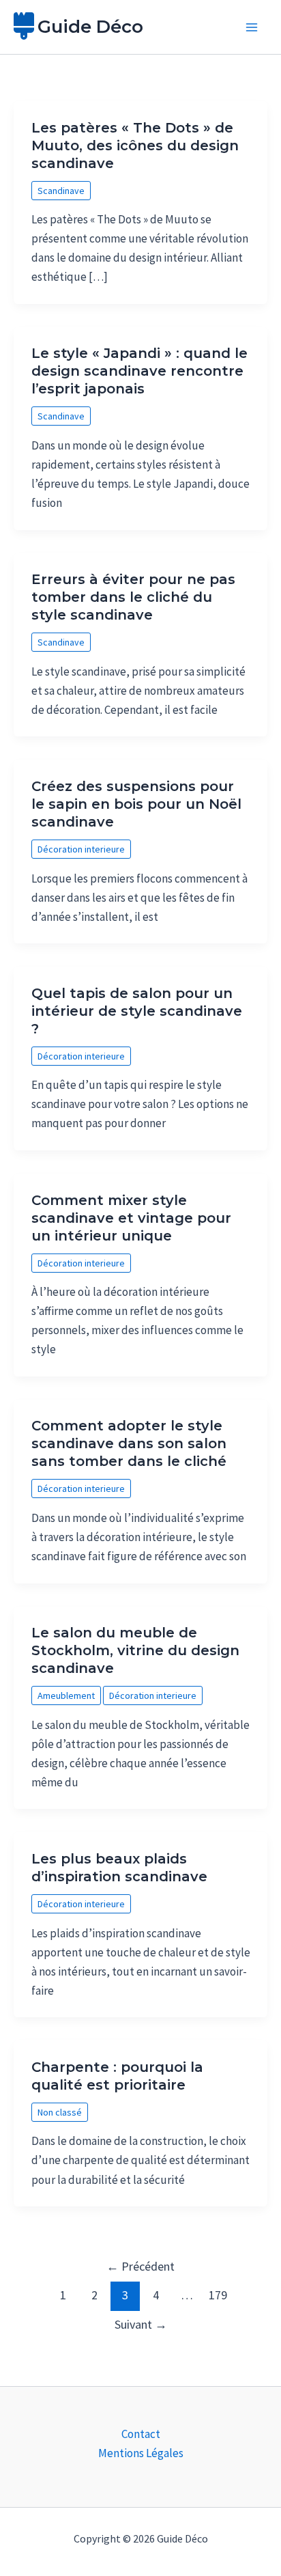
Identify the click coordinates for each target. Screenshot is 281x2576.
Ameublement (66, 1695)
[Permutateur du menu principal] (252, 27)
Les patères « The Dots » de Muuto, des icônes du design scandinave (135, 146)
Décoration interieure (81, 849)
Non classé (60, 2112)
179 (218, 2295)
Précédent (140, 2266)
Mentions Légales (141, 2453)
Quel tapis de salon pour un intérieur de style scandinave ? (137, 1011)
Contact (141, 2434)
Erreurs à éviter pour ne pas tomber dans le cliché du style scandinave (133, 597)
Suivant (141, 2324)
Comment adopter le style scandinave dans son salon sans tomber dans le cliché (129, 1443)
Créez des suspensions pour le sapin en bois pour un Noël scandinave (136, 804)
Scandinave (61, 191)
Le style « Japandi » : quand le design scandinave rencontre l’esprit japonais (139, 371)
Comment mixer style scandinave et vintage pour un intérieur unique (131, 1218)
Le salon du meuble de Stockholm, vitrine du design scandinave (135, 1650)
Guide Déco (90, 27)
